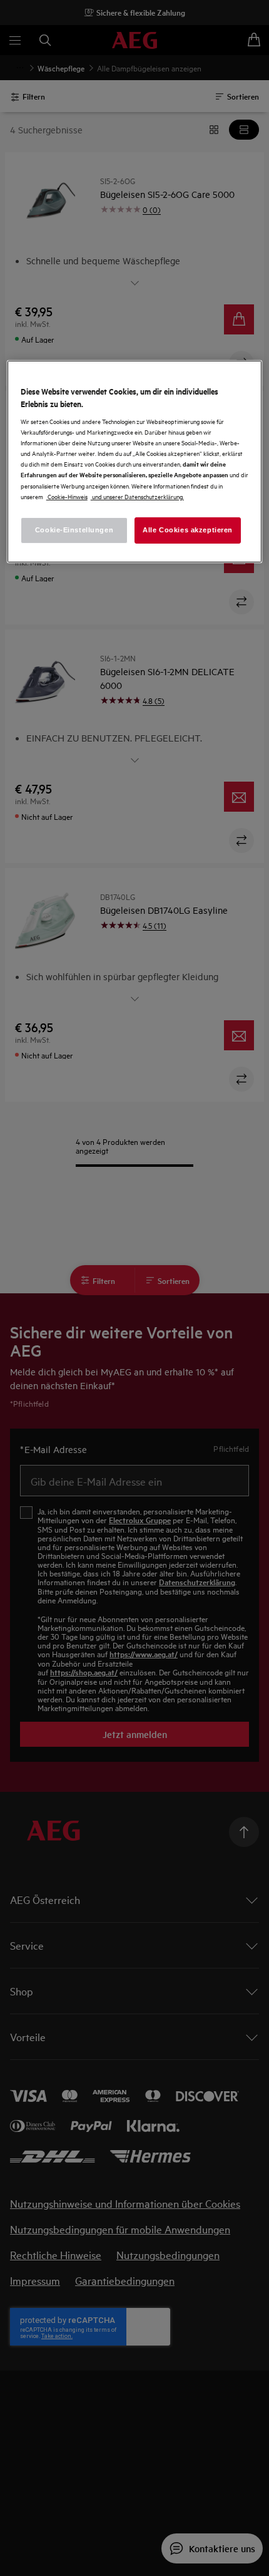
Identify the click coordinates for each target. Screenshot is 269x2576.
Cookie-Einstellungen (74, 530)
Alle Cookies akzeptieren (188, 530)
